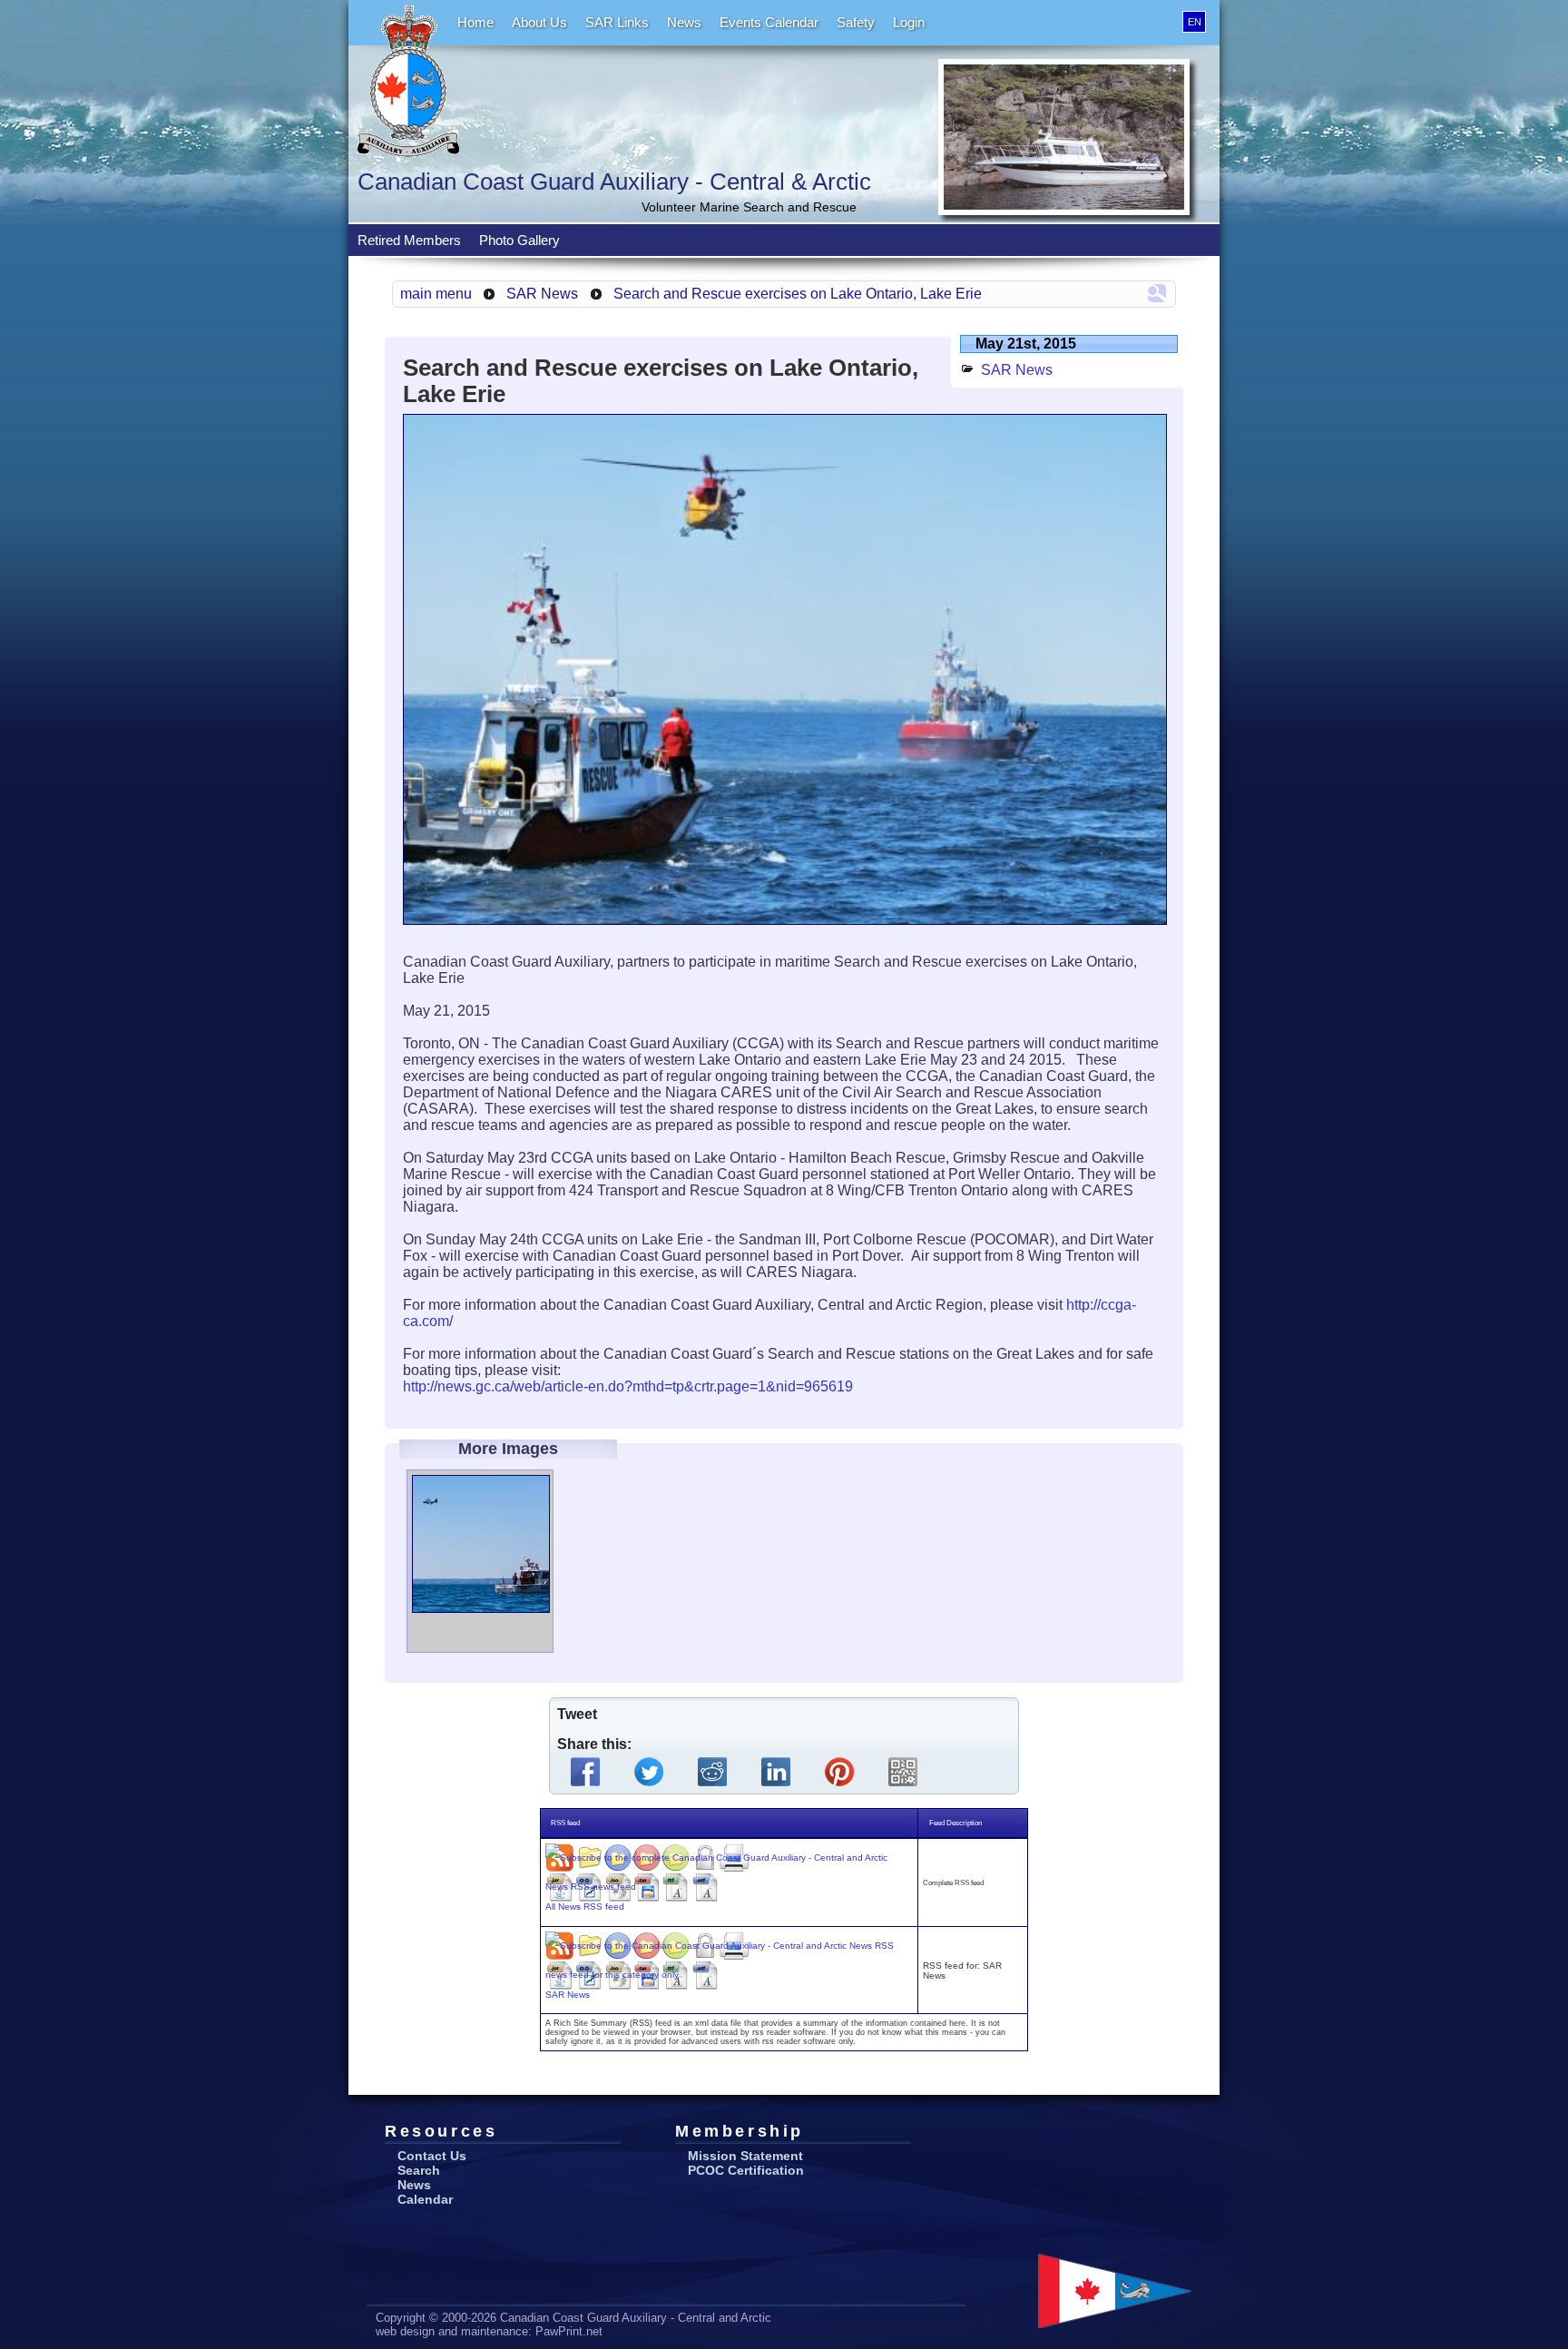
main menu (436, 294)
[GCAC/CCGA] (1115, 2291)
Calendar (425, 2199)
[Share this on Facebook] (589, 1772)
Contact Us (432, 2156)
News (684, 22)
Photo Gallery (519, 240)
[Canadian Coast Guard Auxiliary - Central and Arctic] (408, 81)
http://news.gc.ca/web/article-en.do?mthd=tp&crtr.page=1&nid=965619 (628, 1386)
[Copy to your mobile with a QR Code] (906, 1772)
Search (419, 2170)
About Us (539, 22)
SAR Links (617, 22)
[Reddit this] (716, 1772)
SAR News (542, 294)
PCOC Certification (746, 2170)
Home (475, 22)
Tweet (577, 1714)
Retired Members (409, 240)
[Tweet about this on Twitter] (652, 1772)
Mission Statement (745, 2156)
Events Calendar (769, 22)
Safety (856, 22)
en (1195, 22)
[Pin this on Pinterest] (843, 1772)
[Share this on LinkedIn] (779, 1772)
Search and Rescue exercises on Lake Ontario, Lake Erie (798, 294)
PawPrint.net (569, 2331)
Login (909, 22)
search (1157, 293)
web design (405, 2331)
